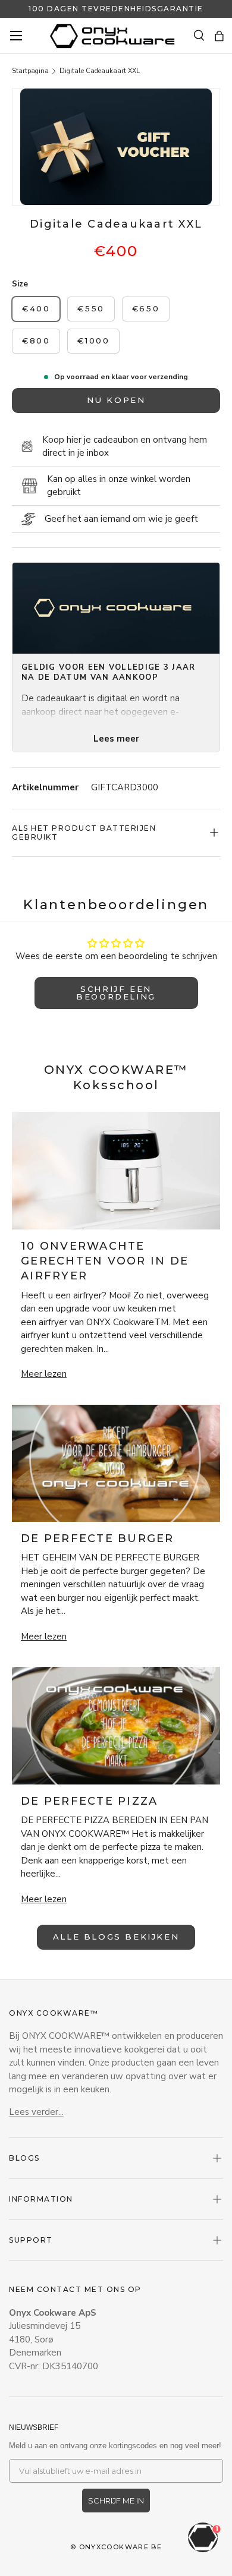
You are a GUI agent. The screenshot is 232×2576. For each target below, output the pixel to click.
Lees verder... (36, 2112)
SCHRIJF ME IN (116, 2501)
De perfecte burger (98, 1538)
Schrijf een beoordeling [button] (116, 993)
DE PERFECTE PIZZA (89, 1801)
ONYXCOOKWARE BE (121, 2547)
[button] (219, 36)
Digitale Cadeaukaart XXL (100, 71)
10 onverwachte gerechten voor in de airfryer (105, 1261)
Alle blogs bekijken (116, 1937)
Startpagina (30, 71)
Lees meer (116, 739)
